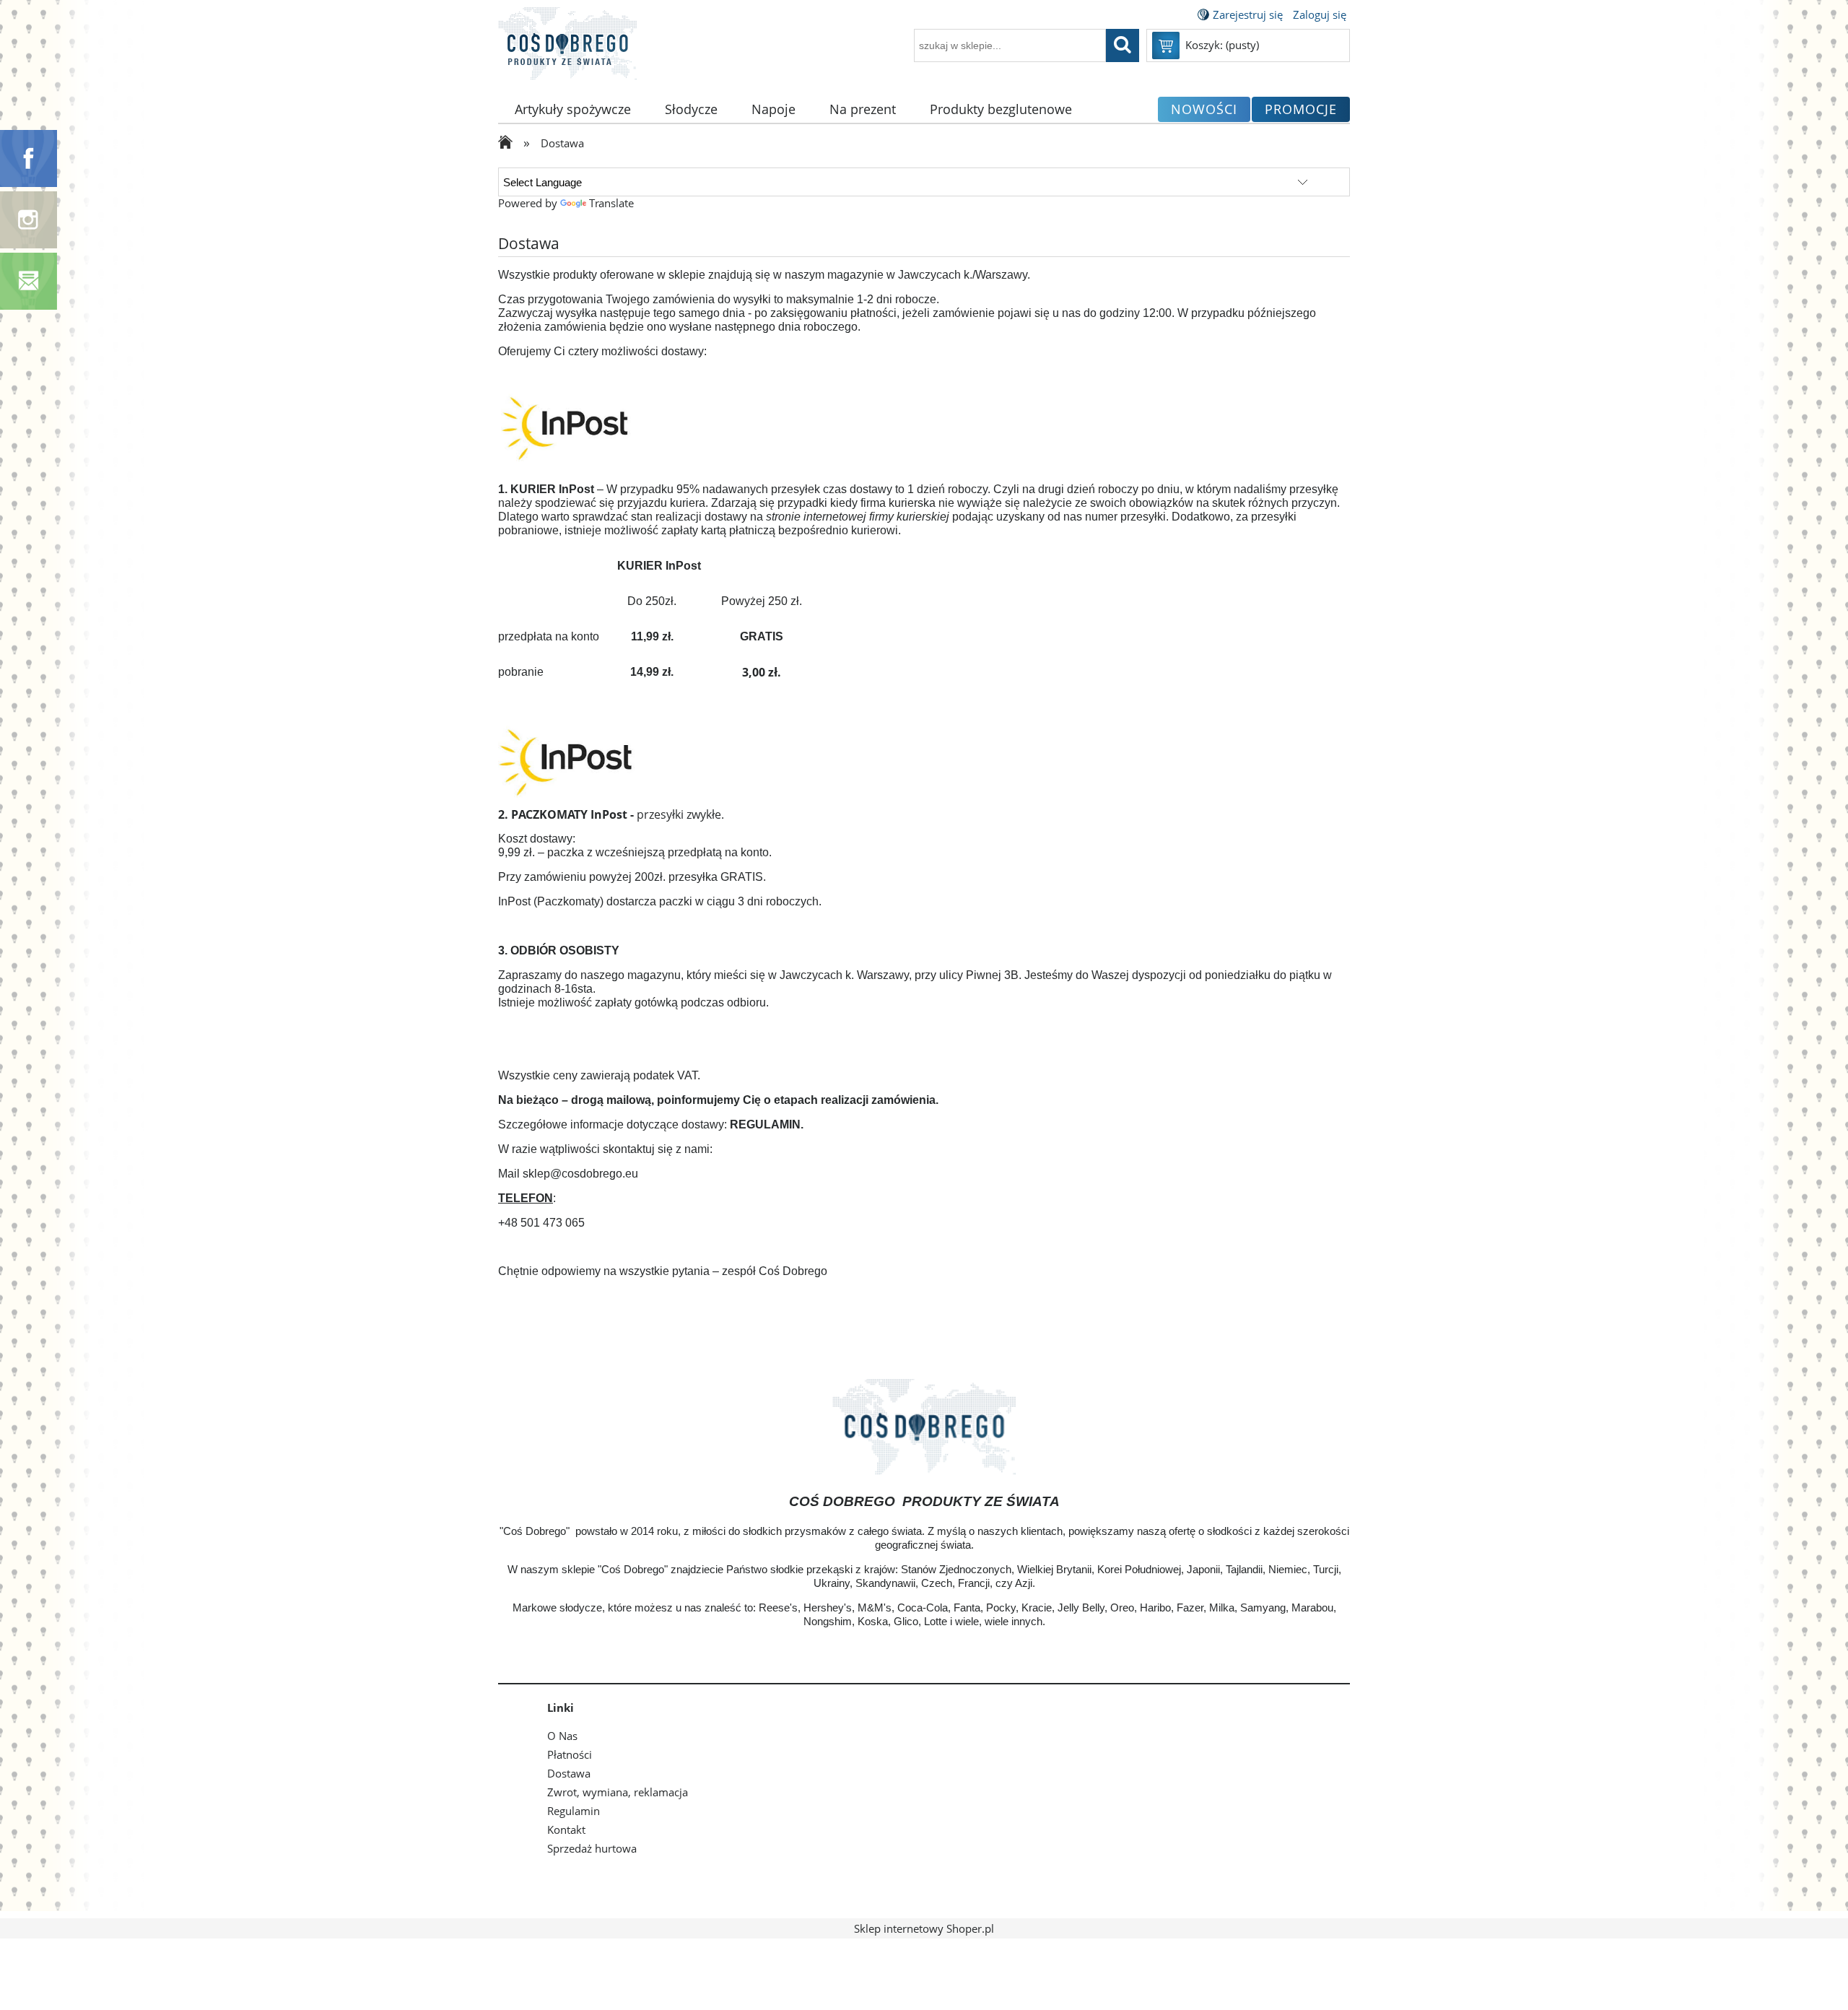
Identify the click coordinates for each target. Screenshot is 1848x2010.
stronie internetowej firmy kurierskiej (858, 517)
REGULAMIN (765, 1124)
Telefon (526, 1198)
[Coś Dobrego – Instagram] (29, 219)
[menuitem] (573, 109)
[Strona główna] (567, 52)
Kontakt (566, 1830)
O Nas (562, 1736)
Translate (611, 203)
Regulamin (574, 1811)
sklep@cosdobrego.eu (580, 1174)
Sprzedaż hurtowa (592, 1848)
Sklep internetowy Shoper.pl (924, 1928)
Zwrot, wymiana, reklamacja (618, 1792)
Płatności (570, 1754)
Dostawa (569, 1773)
